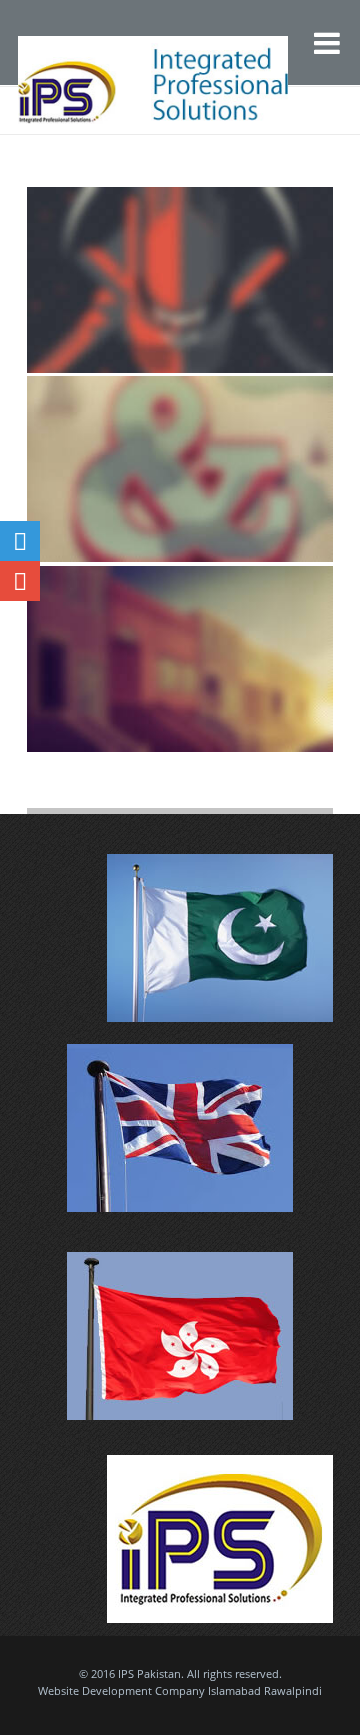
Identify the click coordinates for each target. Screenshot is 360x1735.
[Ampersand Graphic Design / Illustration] (180, 469)
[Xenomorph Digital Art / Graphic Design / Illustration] (180, 280)
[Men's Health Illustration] (180, 659)
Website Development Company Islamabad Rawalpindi (180, 1690)
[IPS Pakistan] (118, 56)
